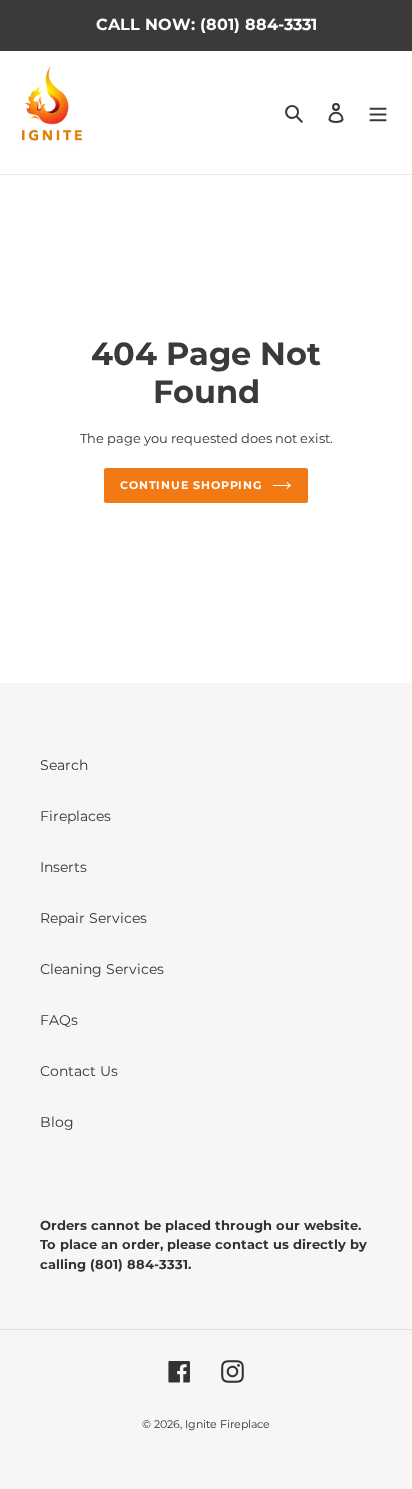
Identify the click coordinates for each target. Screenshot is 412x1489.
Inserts (63, 867)
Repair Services (93, 918)
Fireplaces (75, 816)
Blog (57, 1122)
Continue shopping (191, 485)
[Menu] (378, 112)
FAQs (59, 1020)
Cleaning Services (102, 969)
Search (64, 765)
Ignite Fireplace (227, 1424)
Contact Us (79, 1071)
